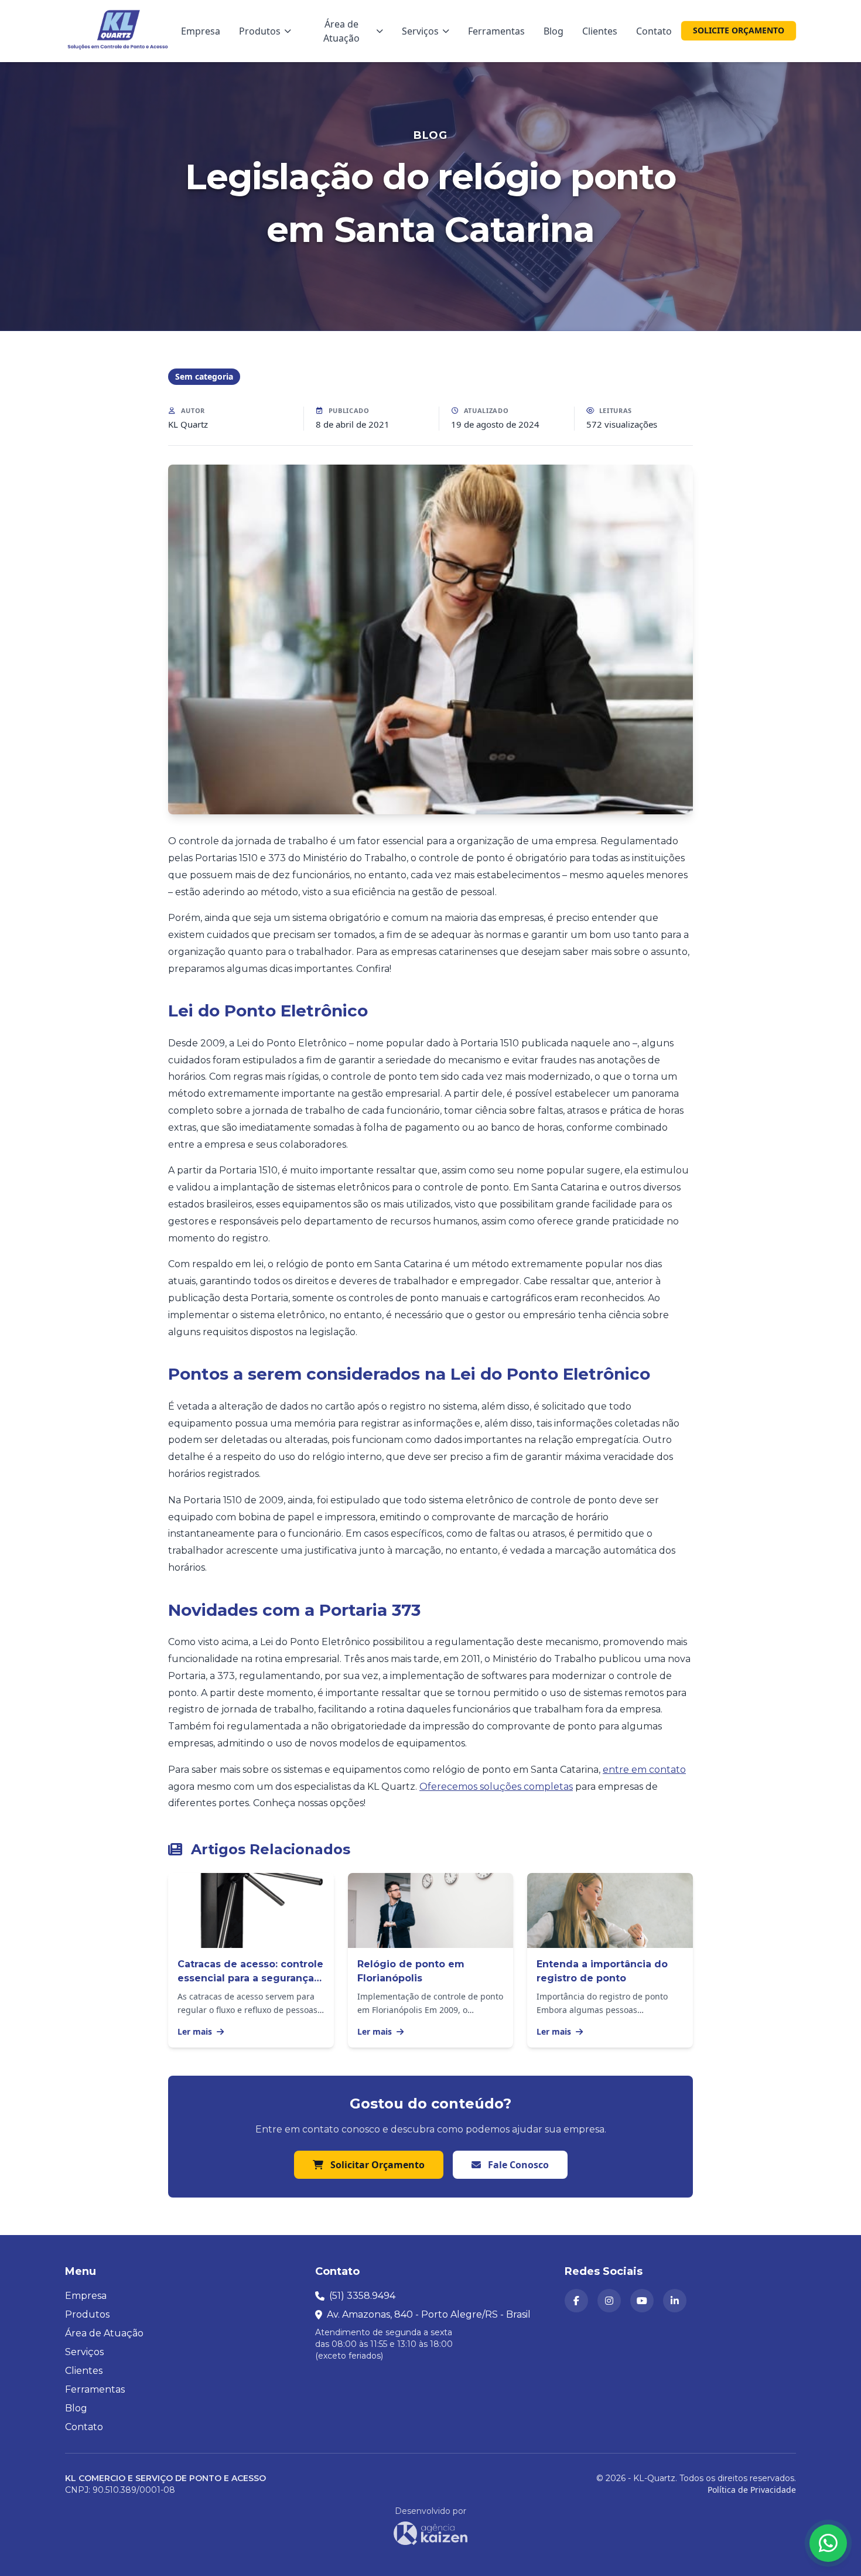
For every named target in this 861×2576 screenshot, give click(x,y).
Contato (654, 31)
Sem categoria (204, 376)
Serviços (420, 31)
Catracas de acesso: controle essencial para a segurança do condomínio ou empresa (250, 1978)
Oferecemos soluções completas (496, 1787)
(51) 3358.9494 (362, 2296)
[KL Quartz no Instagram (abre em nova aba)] (609, 2301)
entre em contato (644, 1770)
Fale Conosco (517, 2165)
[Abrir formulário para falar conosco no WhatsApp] (828, 2543)
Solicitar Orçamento (376, 2165)
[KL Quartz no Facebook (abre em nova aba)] (576, 2301)
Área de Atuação (341, 31)
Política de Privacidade (752, 2490)
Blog (553, 31)
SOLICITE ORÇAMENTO (739, 30)
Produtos (260, 31)
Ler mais (196, 2031)
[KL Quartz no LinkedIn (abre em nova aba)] (675, 2301)
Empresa (201, 31)
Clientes (600, 31)
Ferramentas (496, 31)
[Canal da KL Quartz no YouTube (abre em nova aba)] (642, 2301)
